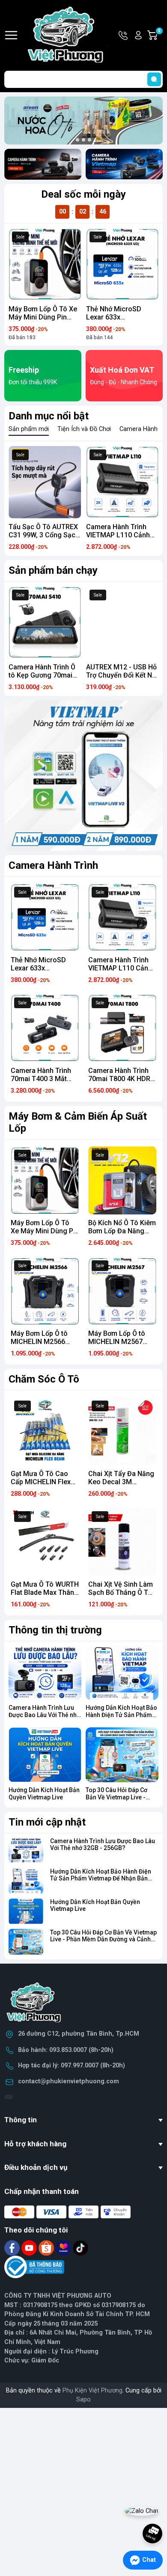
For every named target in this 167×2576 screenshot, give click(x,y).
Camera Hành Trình (53, 865)
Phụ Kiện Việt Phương (92, 2391)
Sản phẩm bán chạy (53, 570)
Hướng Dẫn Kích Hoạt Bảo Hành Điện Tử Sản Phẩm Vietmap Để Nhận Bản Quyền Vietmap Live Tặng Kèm (101, 1879)
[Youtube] (30, 2248)
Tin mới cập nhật (47, 1822)
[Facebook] (13, 2248)
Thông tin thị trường (55, 1630)
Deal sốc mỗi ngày (83, 194)
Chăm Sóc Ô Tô (44, 1379)
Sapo (83, 2400)
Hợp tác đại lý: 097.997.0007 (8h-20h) (72, 2065)
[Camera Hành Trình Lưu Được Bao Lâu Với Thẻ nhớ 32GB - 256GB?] (45, 1673)
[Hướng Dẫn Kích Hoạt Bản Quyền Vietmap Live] (45, 1755)
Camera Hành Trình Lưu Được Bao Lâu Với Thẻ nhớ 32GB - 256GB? (44, 1715)
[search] (154, 79)
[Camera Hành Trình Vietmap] (124, 164)
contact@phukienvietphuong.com (69, 2081)
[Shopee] (47, 2248)
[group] (83, 121)
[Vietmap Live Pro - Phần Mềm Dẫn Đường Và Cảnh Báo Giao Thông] (83, 776)
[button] (78, 140)
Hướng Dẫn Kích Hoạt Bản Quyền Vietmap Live (44, 1794)
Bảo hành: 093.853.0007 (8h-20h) (66, 2050)
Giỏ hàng (160, 36)
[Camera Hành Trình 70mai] (43, 164)
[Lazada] (64, 2248)
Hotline (124, 35)
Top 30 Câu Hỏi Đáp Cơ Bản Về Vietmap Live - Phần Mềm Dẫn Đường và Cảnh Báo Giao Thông (103, 1940)
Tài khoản (138, 35)
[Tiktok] (81, 2248)
